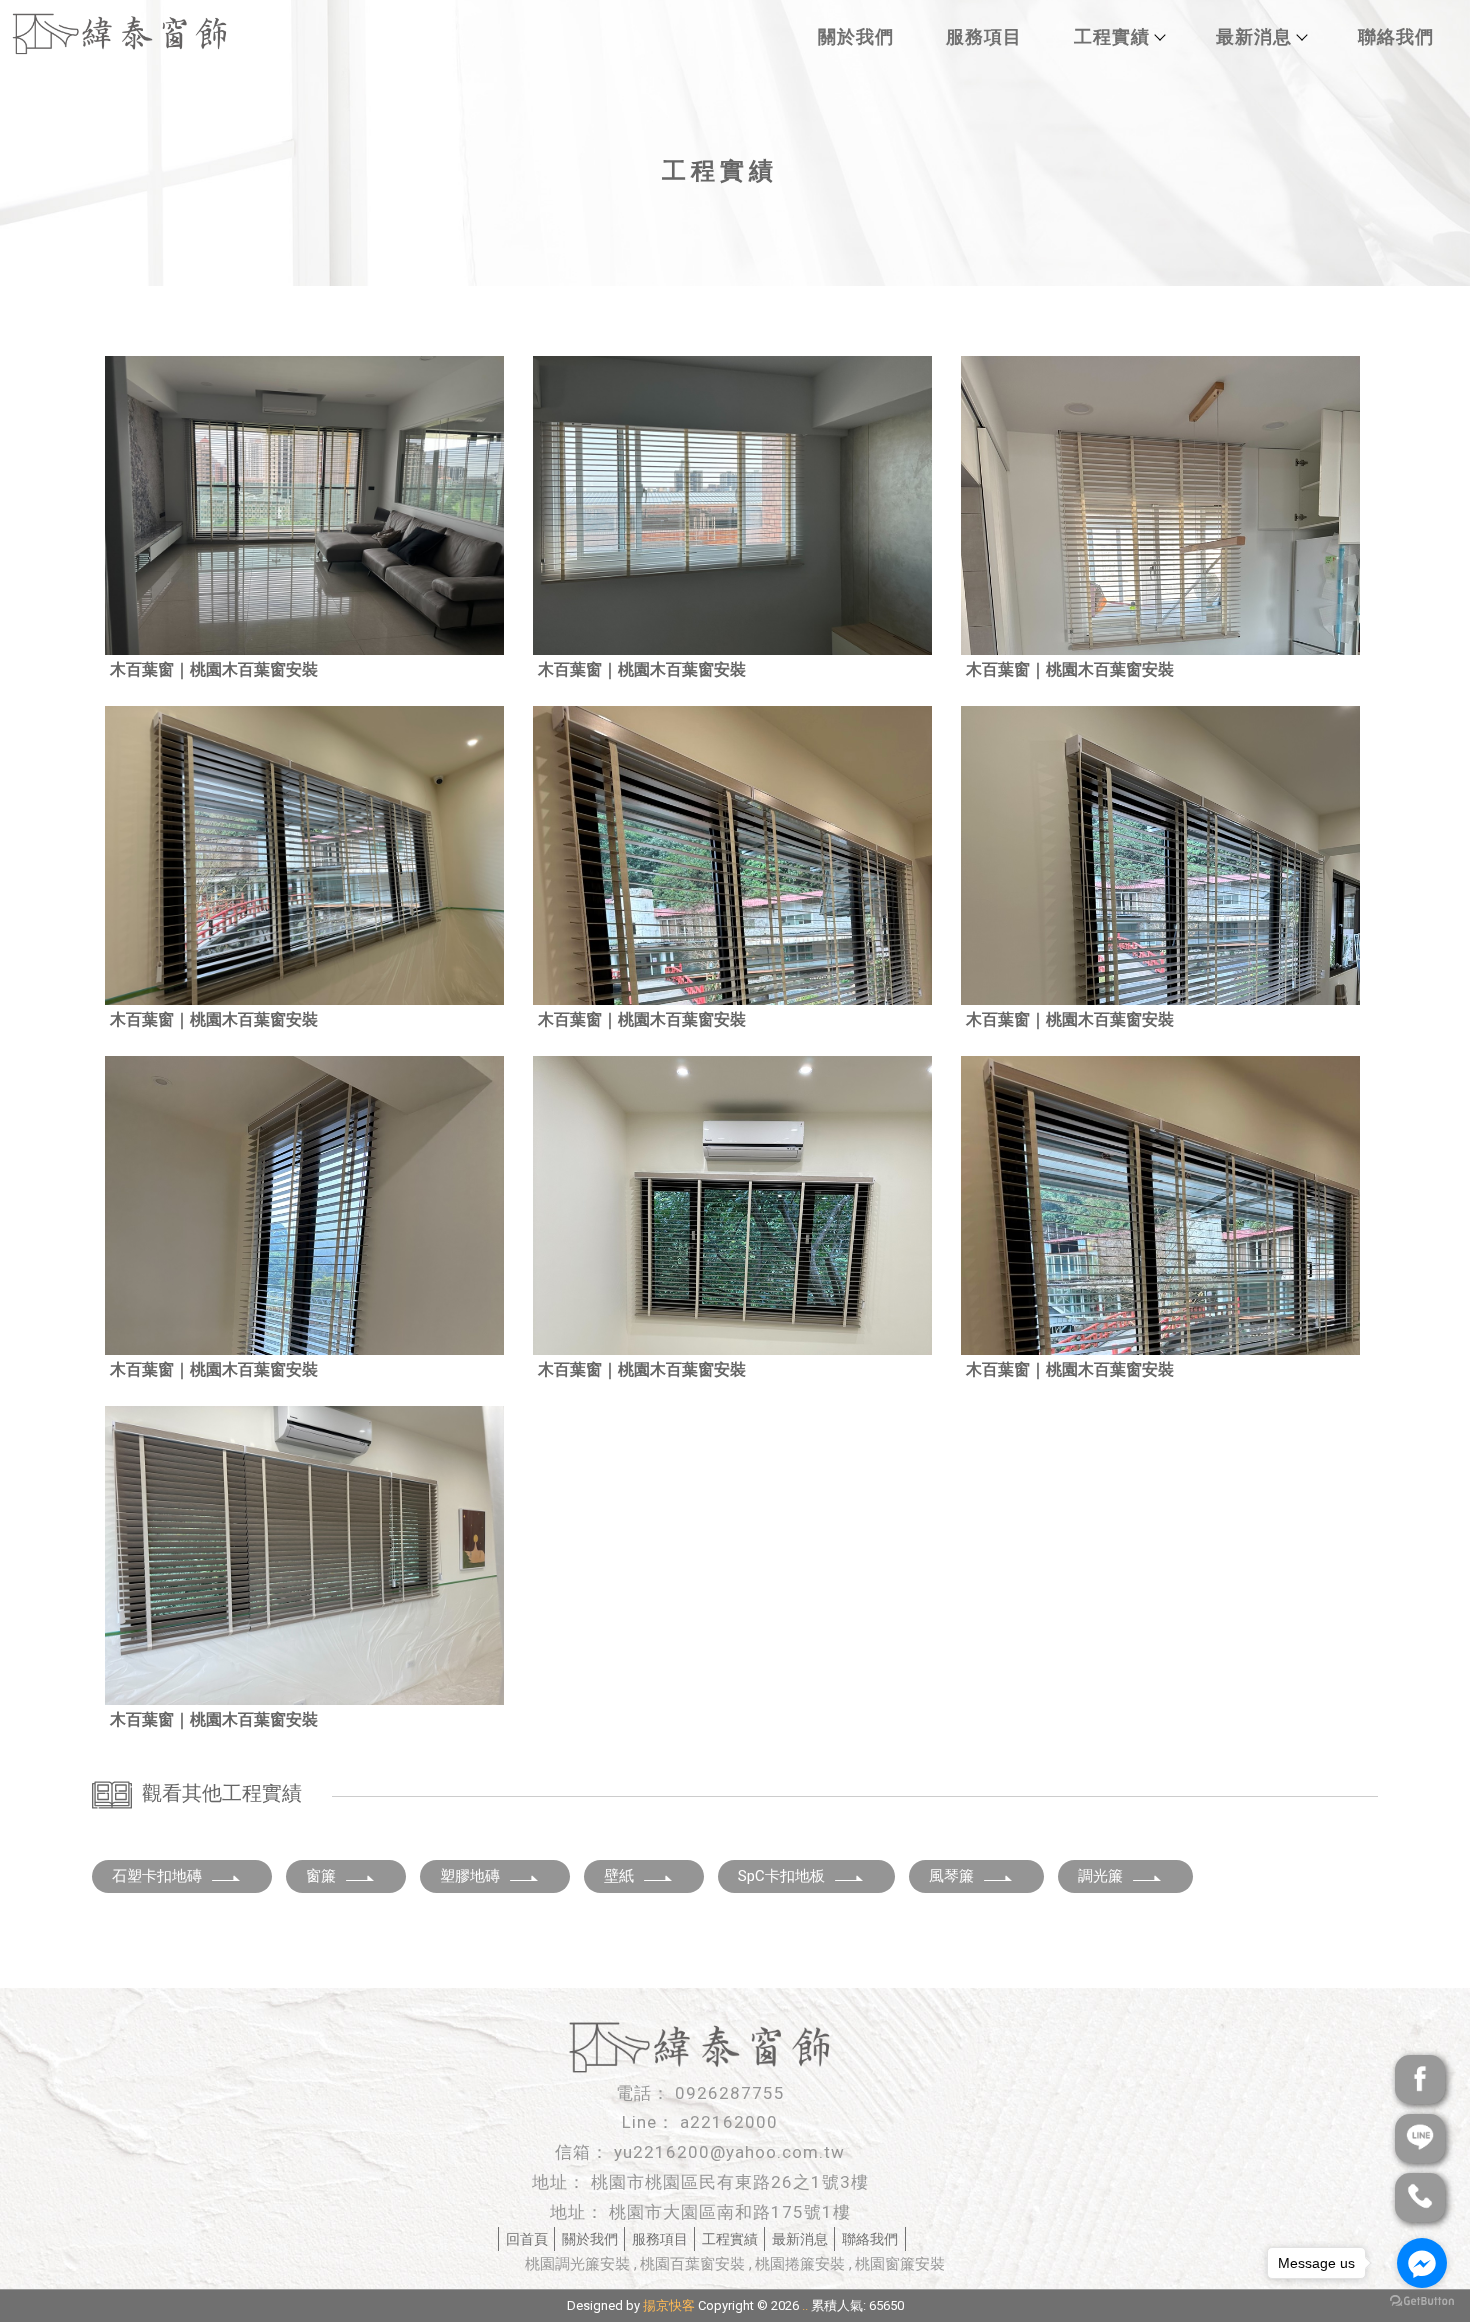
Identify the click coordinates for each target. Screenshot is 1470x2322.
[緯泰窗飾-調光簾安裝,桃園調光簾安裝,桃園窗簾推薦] (120, 36)
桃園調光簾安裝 (577, 2264)
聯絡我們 (1396, 36)
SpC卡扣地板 (781, 1876)
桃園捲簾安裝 (800, 2264)
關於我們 (856, 36)
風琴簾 (951, 1876)
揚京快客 (669, 2305)
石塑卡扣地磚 (157, 1876)
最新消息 (1254, 36)
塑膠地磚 (470, 1876)
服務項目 (984, 36)
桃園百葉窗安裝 (692, 2264)
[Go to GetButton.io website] (1422, 2301)
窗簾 (321, 1876)
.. (805, 2305)
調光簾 (1100, 1876)
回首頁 (527, 2239)
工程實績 (1112, 36)
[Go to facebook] (1422, 2263)
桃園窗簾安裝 (900, 2264)
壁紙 (619, 1876)
